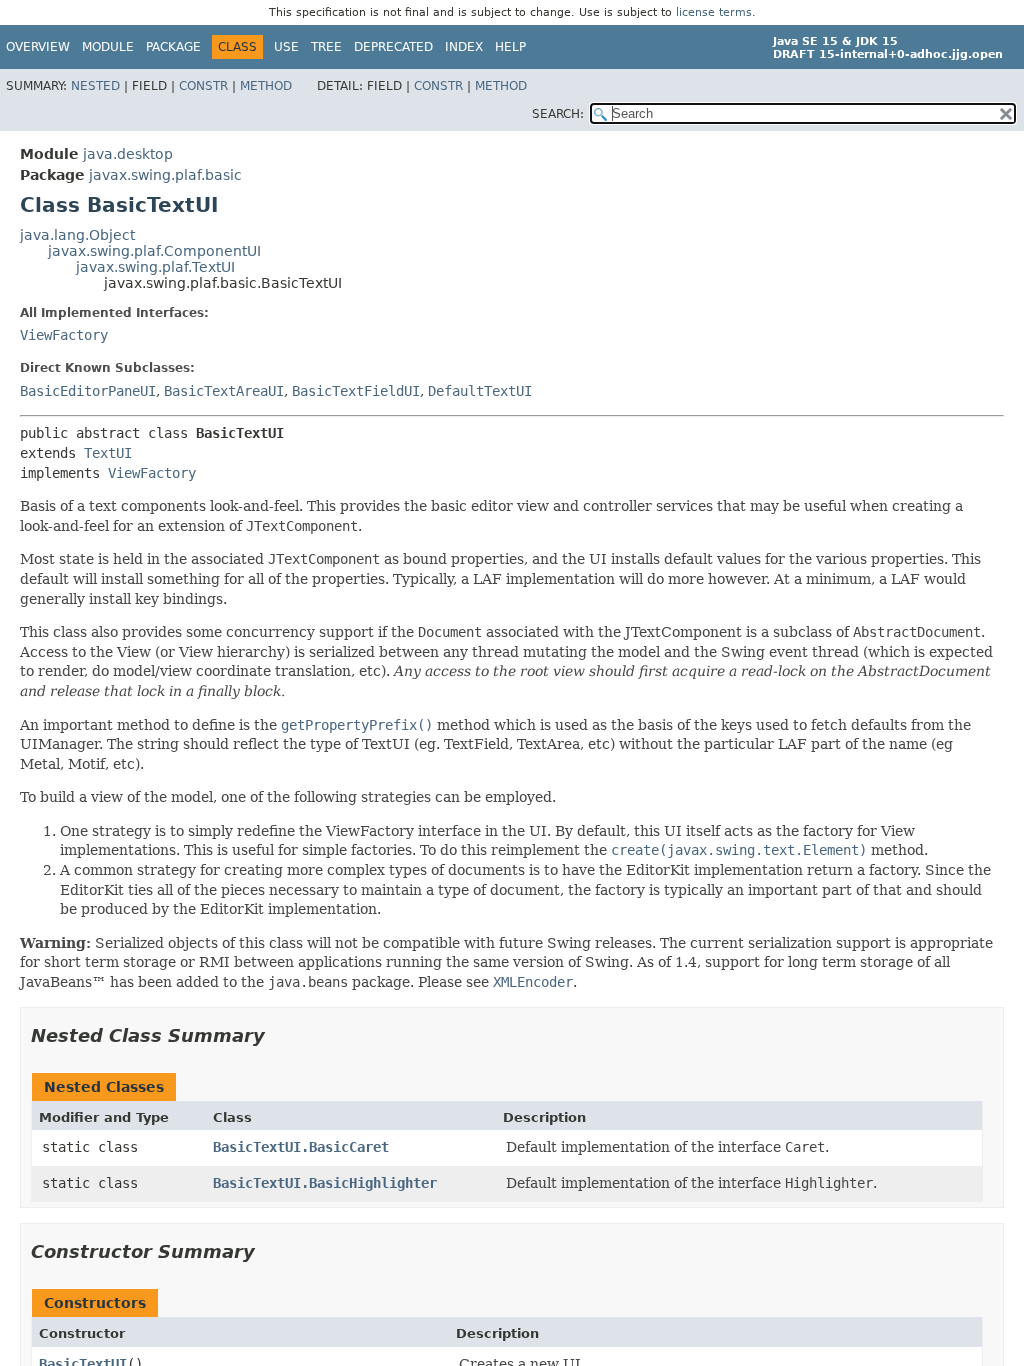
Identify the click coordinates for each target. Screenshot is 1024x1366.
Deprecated (393, 47)
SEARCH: (558, 114)
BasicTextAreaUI (224, 391)
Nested (95, 86)
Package (173, 47)
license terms (714, 12)
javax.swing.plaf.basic (165, 175)
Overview (38, 47)
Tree (326, 47)
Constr (203, 86)
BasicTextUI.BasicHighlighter (325, 1183)
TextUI (108, 453)
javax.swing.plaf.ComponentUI (154, 251)
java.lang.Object (77, 235)
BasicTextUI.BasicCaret (301, 1147)
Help (510, 47)
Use (286, 47)
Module (108, 47)
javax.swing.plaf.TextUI (155, 267)
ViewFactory (64, 335)
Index (464, 47)
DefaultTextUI (480, 391)
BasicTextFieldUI (356, 391)
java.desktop (128, 154)
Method (266, 86)
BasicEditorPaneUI (88, 391)
